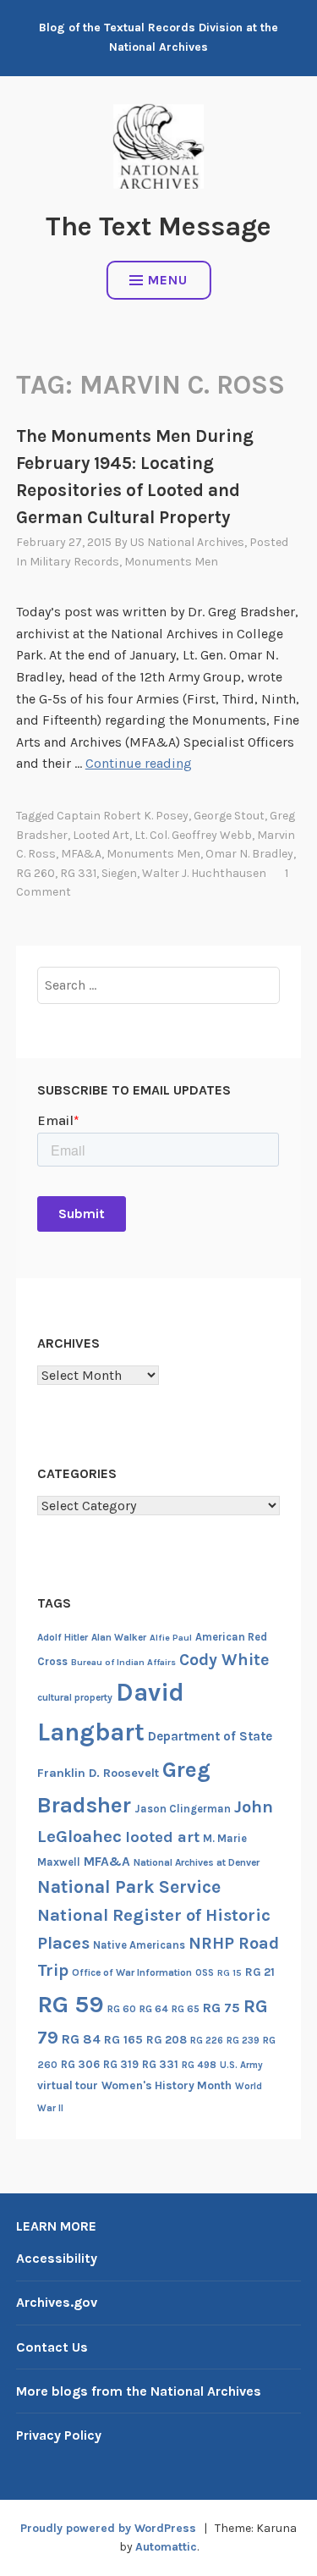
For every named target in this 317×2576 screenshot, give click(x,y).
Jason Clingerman (183, 1809)
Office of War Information (132, 1972)
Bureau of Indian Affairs (123, 1662)
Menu (168, 280)
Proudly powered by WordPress (108, 2528)
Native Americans (139, 1945)
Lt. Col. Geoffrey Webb (193, 835)
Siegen (119, 873)
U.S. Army (241, 2065)
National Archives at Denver (197, 1862)
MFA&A (81, 854)
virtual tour (68, 2085)
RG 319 (121, 2064)
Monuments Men (171, 562)
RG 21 (260, 1972)
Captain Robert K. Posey (123, 816)
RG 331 (78, 873)
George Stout (229, 816)
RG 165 (123, 2040)
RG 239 (243, 2041)
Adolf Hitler (63, 1637)
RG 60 (122, 2009)
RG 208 (167, 2040)
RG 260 (36, 873)
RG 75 (221, 2008)
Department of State (210, 1736)
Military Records (74, 562)
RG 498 (199, 2065)
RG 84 (81, 2039)
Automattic (166, 2547)
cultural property (75, 1697)
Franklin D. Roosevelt (98, 1773)
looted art (101, 835)
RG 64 (154, 2009)
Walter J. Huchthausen (204, 873)
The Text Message (158, 226)
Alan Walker (119, 1637)
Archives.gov (57, 2302)
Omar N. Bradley (249, 854)
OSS (205, 1973)
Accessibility (57, 2258)
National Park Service (129, 1886)
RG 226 (207, 2041)
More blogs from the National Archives (139, 2391)
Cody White (224, 1660)
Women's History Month (167, 2085)
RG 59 (71, 2004)
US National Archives (187, 542)
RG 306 (80, 2064)
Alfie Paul (171, 1638)
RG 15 (230, 1973)
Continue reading (139, 763)
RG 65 (186, 2009)
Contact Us (52, 2347)
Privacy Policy (59, 2435)
